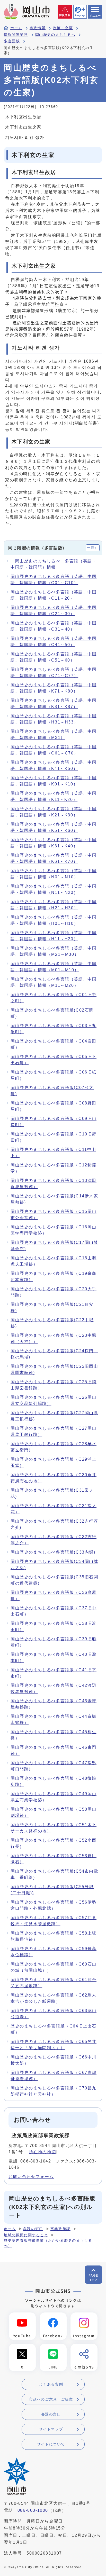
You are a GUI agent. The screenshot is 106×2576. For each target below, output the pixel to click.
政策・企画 (63, 28)
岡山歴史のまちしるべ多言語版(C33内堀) (53, 1552)
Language (80, 15)
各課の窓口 (33, 2229)
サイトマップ (51, 2429)
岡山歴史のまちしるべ (55, 35)
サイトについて (51, 2444)
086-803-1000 (33, 2510)
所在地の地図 (43, 2152)
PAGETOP (93, 2278)
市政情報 (38, 28)
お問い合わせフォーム (31, 2177)
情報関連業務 (16, 35)
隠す (95, 548)
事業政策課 (60, 2229)
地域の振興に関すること (26, 2235)
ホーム (16, 28)
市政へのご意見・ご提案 (51, 2399)
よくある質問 (51, 2384)
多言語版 (12, 41)
